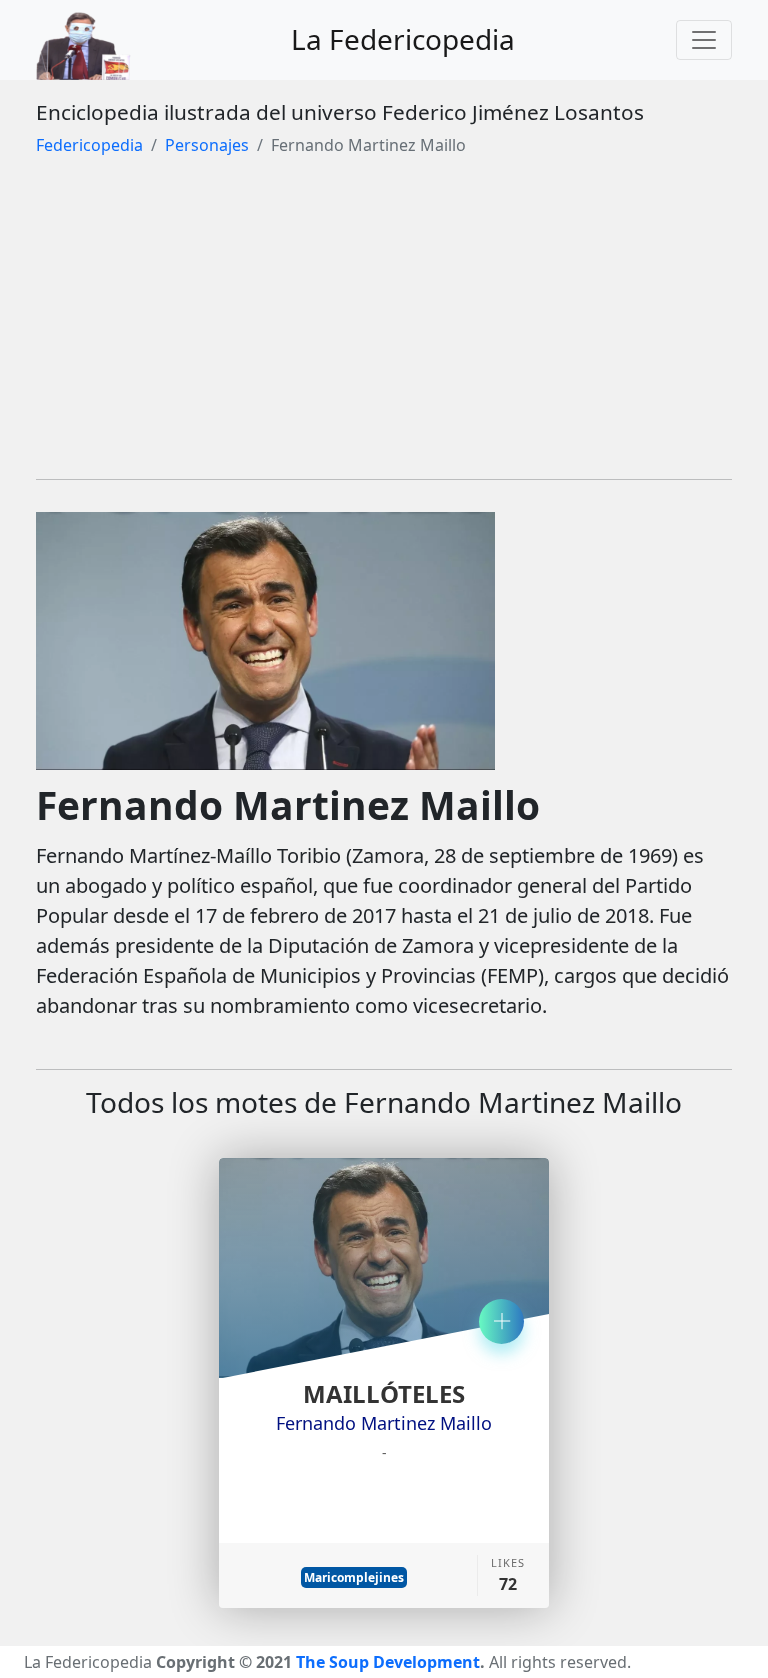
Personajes (207, 145)
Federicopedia (89, 145)
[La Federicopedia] (93, 40)
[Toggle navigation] (704, 40)
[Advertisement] (384, 323)
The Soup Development (388, 1662)
